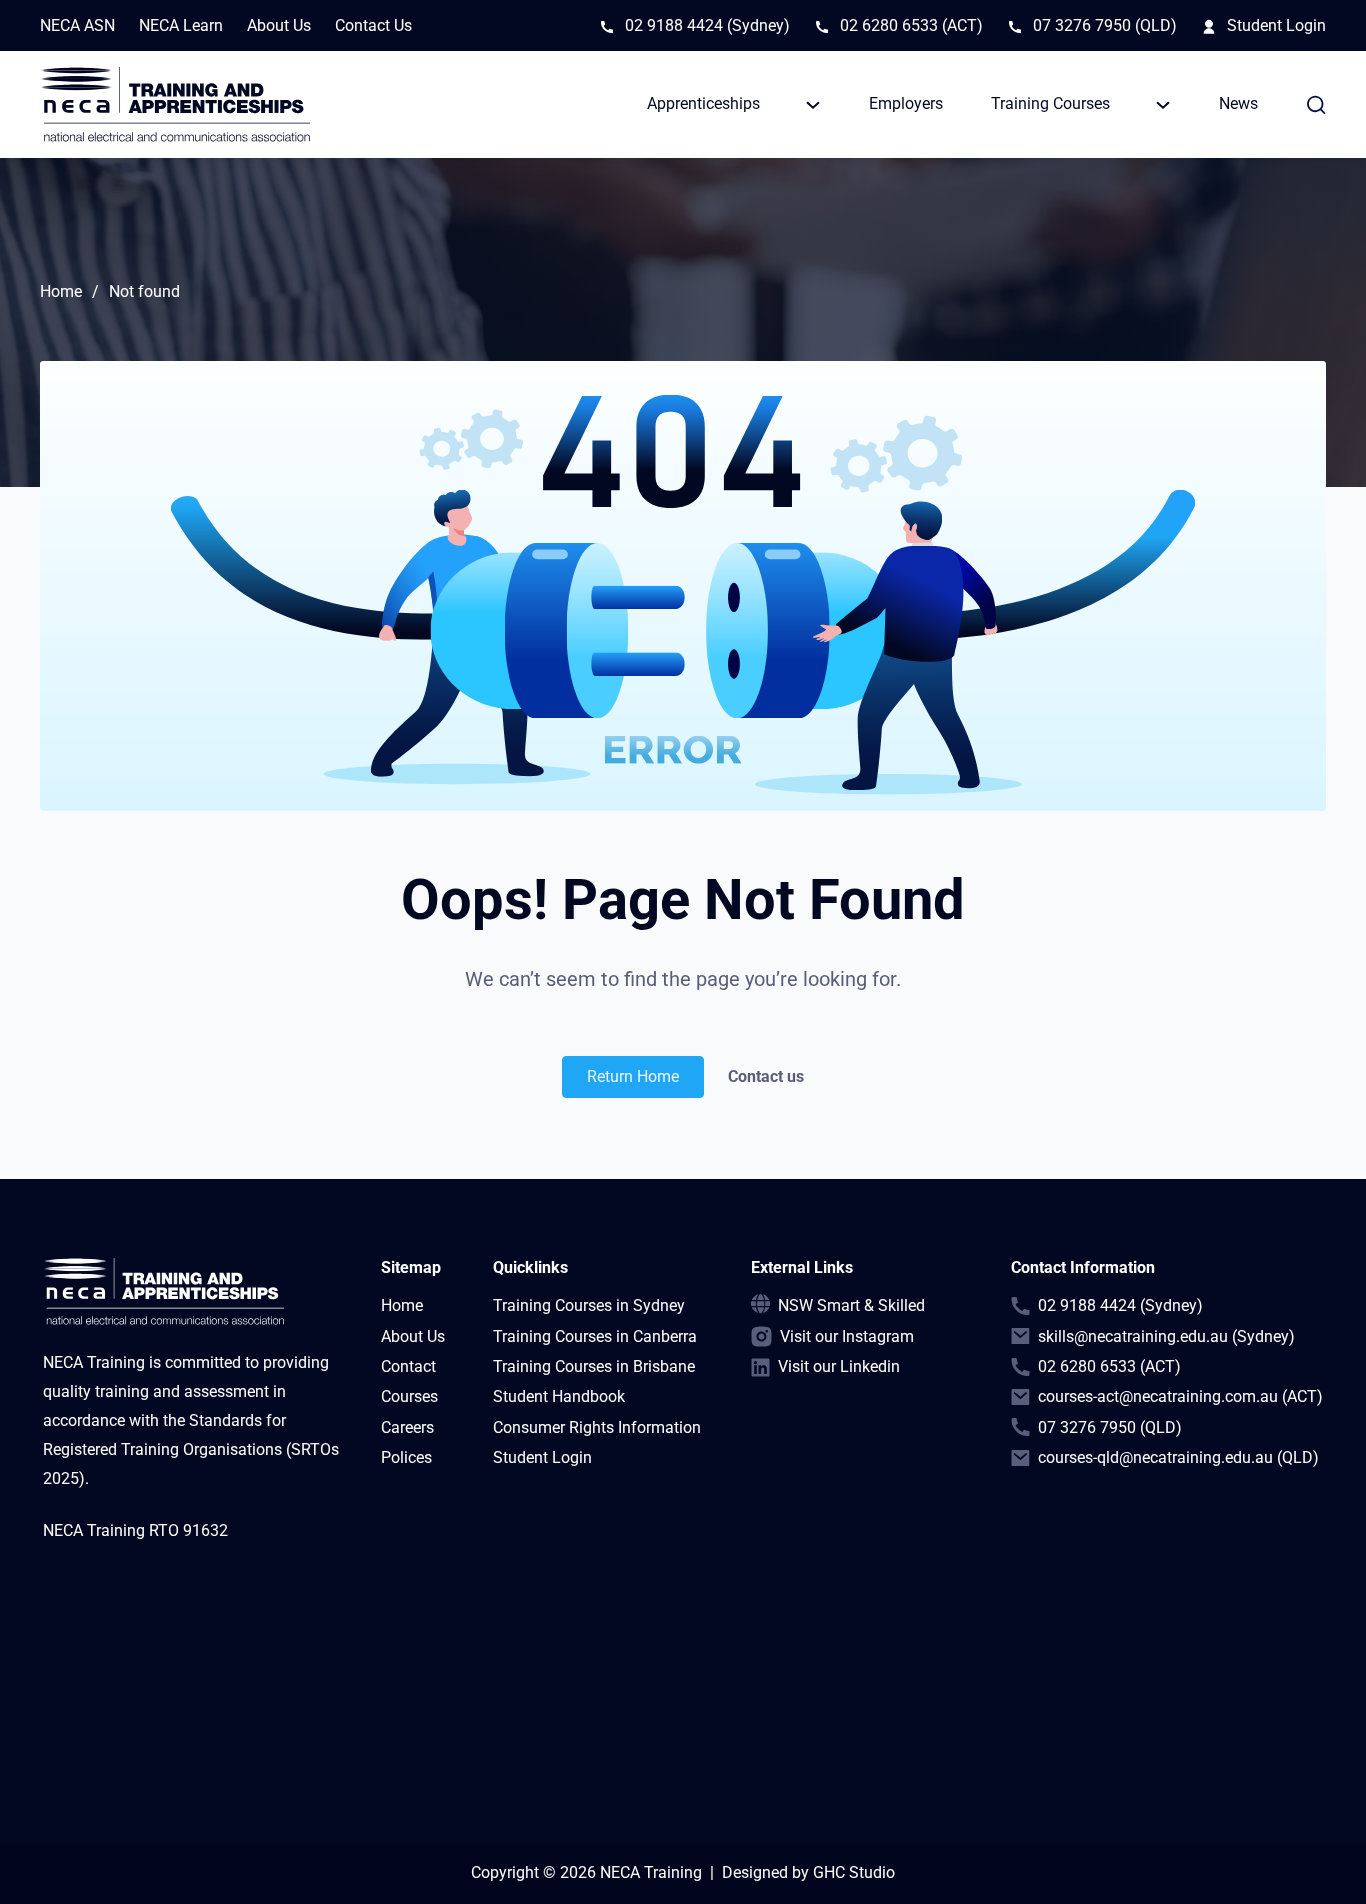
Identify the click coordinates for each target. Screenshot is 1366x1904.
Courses (409, 1396)
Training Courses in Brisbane (594, 1366)
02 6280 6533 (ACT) (911, 25)
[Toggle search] (1316, 105)
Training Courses (1050, 103)
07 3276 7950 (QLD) (1105, 25)
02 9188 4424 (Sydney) (707, 25)
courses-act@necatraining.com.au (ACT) (1180, 1396)
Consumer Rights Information (597, 1427)
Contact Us (373, 25)
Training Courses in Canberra (595, 1336)
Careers (407, 1427)
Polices (406, 1457)
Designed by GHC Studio (808, 1872)
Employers (906, 103)
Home (61, 291)
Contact (408, 1366)
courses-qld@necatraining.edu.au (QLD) (1178, 1457)
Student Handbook (559, 1396)
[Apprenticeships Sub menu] (813, 105)
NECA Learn (181, 25)
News (1238, 103)
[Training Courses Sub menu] (1163, 105)
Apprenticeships (703, 103)
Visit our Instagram (847, 1336)
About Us (279, 25)
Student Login (1276, 25)
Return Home (633, 1076)
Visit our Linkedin (839, 1366)
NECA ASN (77, 25)
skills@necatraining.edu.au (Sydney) (1166, 1336)
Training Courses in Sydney (589, 1305)
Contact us (766, 1076)
